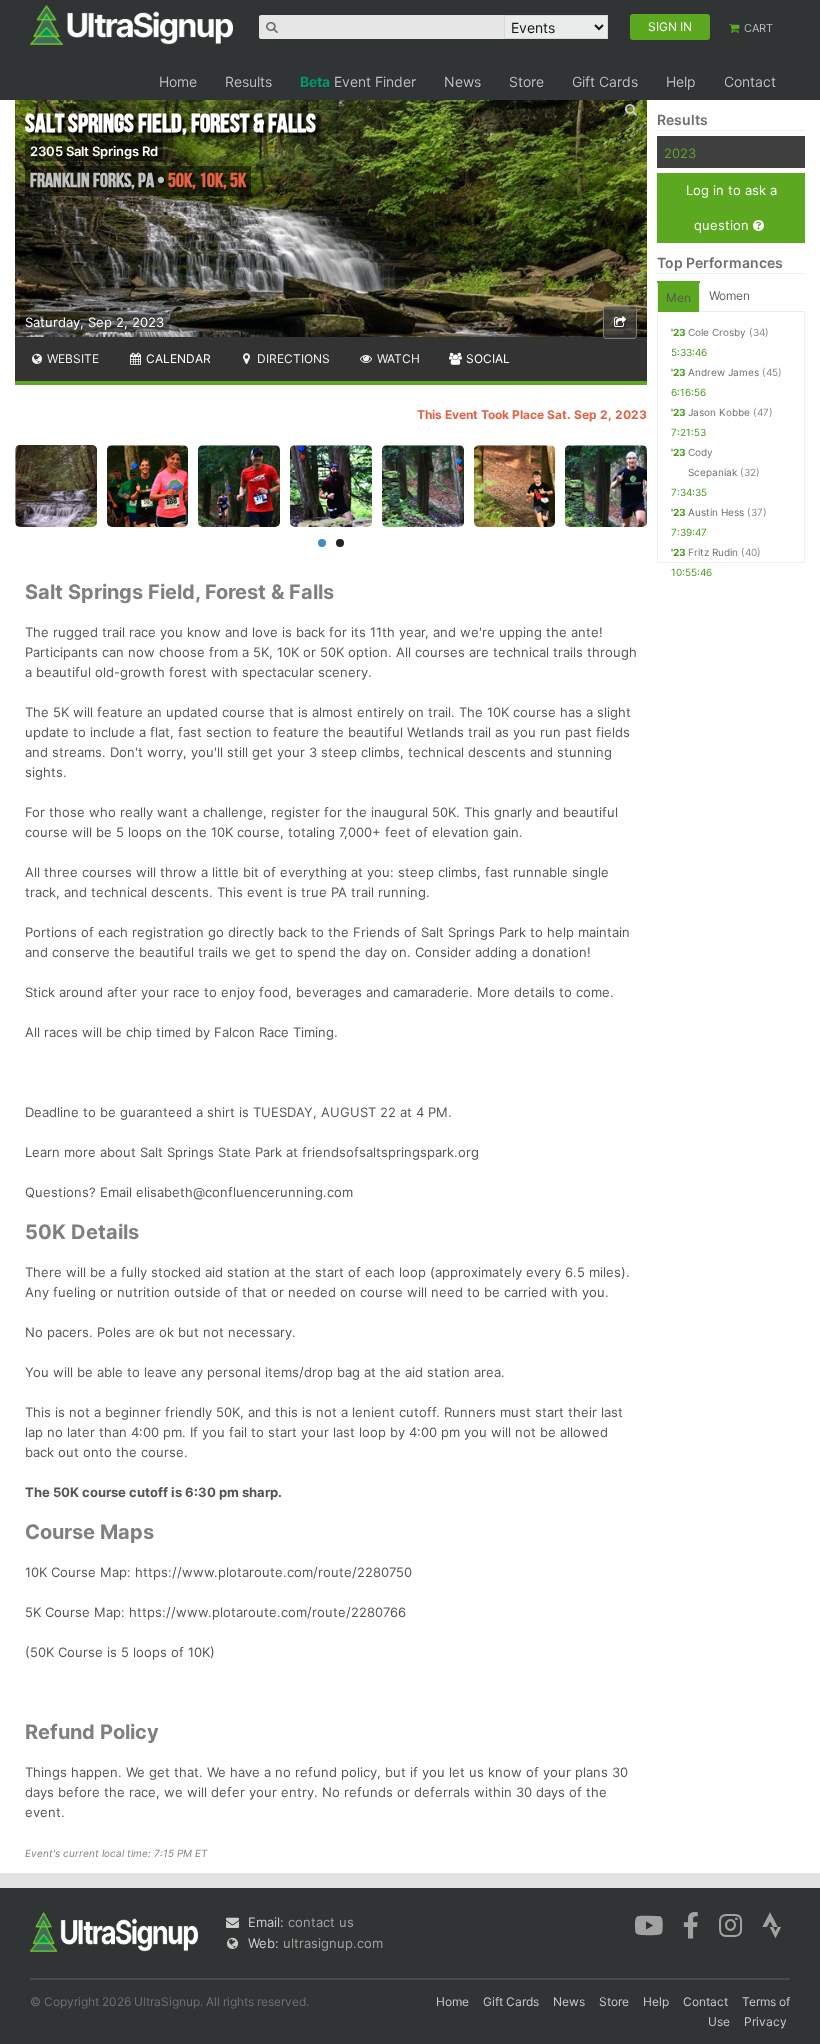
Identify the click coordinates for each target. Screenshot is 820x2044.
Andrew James (723, 372)
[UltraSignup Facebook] (691, 1924)
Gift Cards (605, 81)
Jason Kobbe (719, 412)
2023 (680, 153)
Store (526, 81)
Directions (292, 358)
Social (486, 358)
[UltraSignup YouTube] (648, 1924)
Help (681, 81)
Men (678, 297)
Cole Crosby (717, 332)
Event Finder (358, 81)
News (462, 81)
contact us (321, 1922)
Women (729, 295)
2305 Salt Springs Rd (94, 151)
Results (248, 81)
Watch (397, 358)
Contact (750, 81)
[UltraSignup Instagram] (730, 1924)
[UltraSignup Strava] (772, 1924)
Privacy (765, 2021)
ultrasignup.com (333, 1943)
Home (178, 81)
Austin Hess (716, 512)
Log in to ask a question (731, 207)
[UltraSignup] (131, 24)
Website (71, 358)
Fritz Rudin (713, 552)
